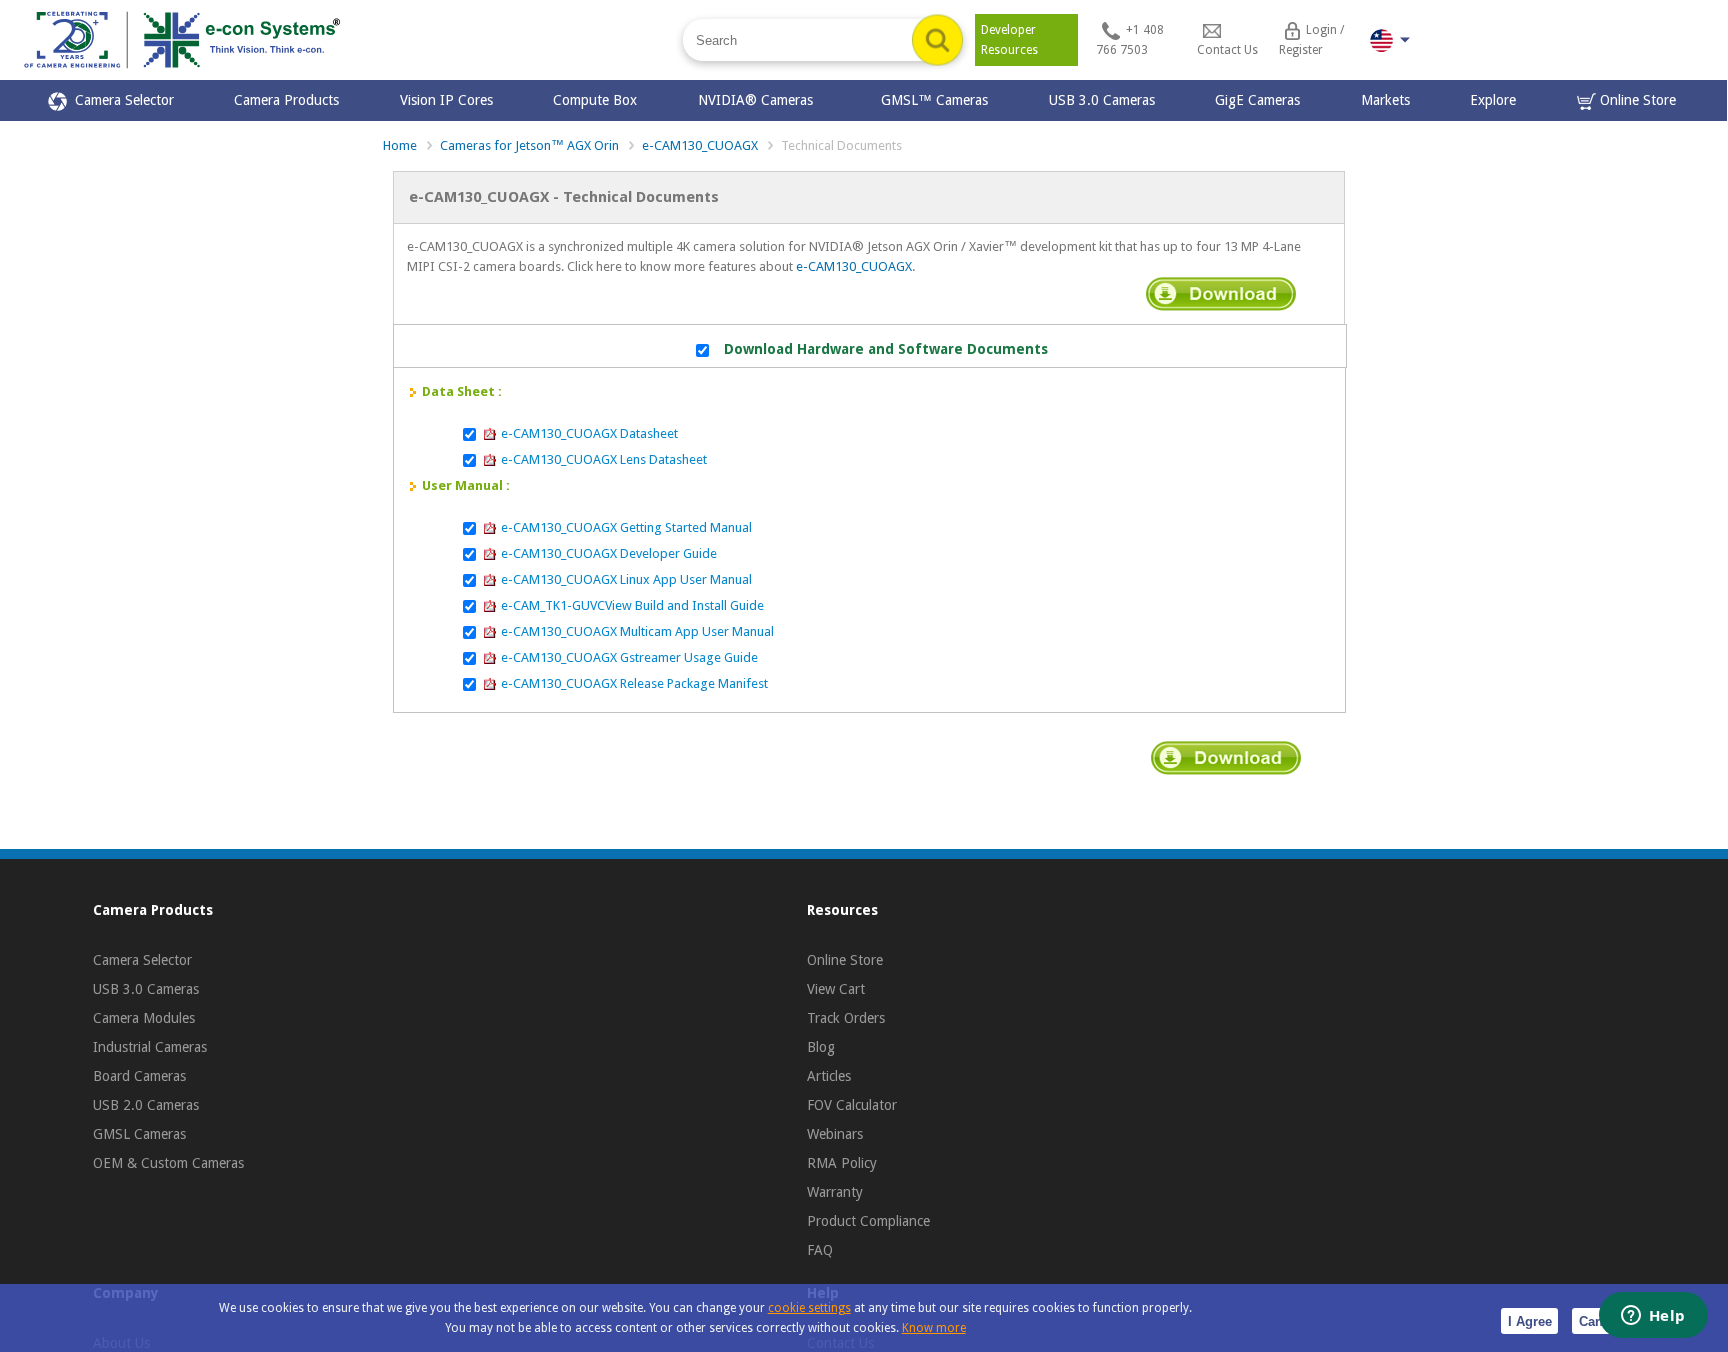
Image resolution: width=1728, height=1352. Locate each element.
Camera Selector (120, 100)
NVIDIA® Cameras (759, 100)
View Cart (836, 989)
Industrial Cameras (150, 1047)
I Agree (1530, 1321)
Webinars (835, 1134)
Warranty (835, 1192)
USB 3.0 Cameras (1102, 100)
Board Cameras (139, 1076)
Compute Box (595, 100)
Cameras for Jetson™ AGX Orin (529, 145)
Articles (829, 1076)
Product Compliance (868, 1221)
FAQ (820, 1250)
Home (400, 145)
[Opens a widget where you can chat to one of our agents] (1653, 1317)
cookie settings (809, 1308)
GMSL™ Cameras (934, 100)
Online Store (1636, 100)
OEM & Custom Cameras (168, 1163)
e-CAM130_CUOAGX (700, 145)
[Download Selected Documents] (1221, 294)
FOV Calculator (852, 1105)
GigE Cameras (1257, 100)
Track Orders (846, 1018)
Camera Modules (144, 1018)
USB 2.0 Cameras (146, 1105)
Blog (821, 1047)
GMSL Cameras (139, 1134)
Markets (1385, 100)
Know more (934, 1328)
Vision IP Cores (446, 100)
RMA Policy (842, 1163)
